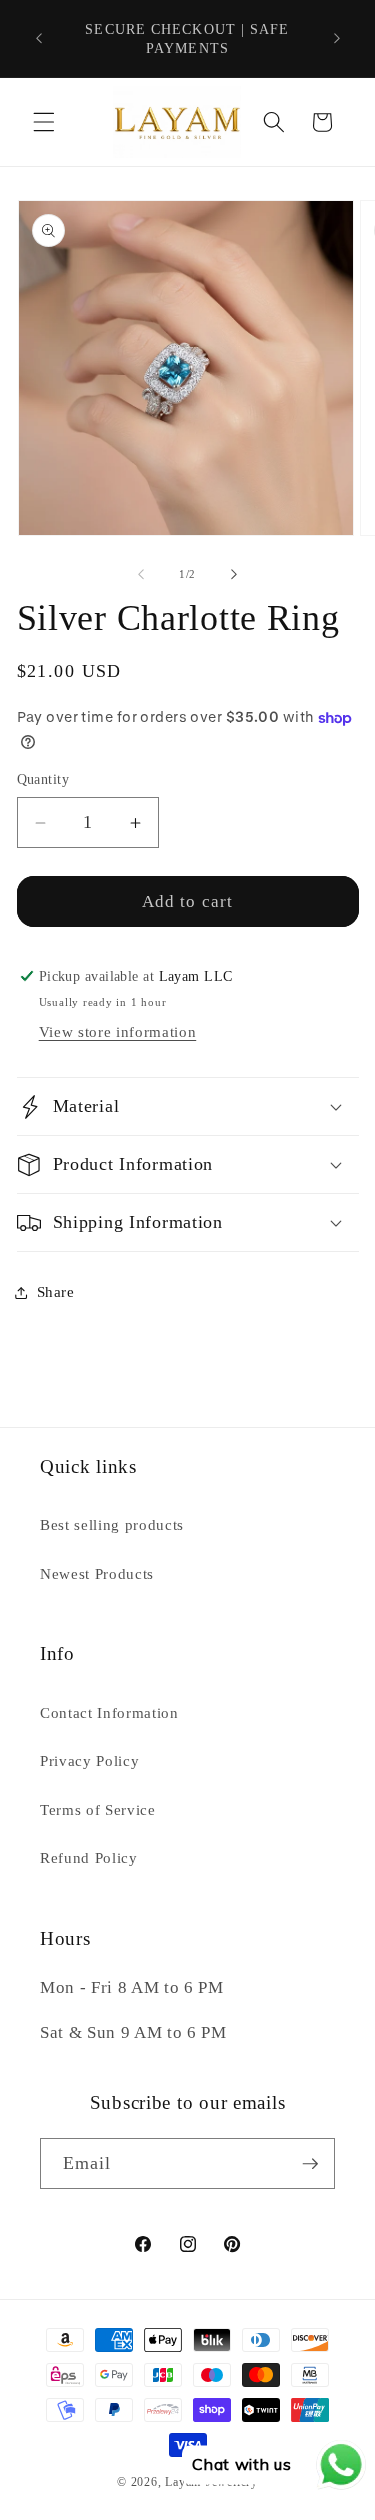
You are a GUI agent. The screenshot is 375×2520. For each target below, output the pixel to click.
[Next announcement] (337, 39)
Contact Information (109, 1712)
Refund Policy (89, 1857)
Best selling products (112, 1524)
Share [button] (56, 1291)
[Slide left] (141, 574)
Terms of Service (98, 1809)
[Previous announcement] (39, 39)
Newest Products (97, 1573)
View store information (118, 1031)
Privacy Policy (89, 1760)
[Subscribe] (310, 2164)
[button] (44, 122)
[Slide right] (234, 574)
